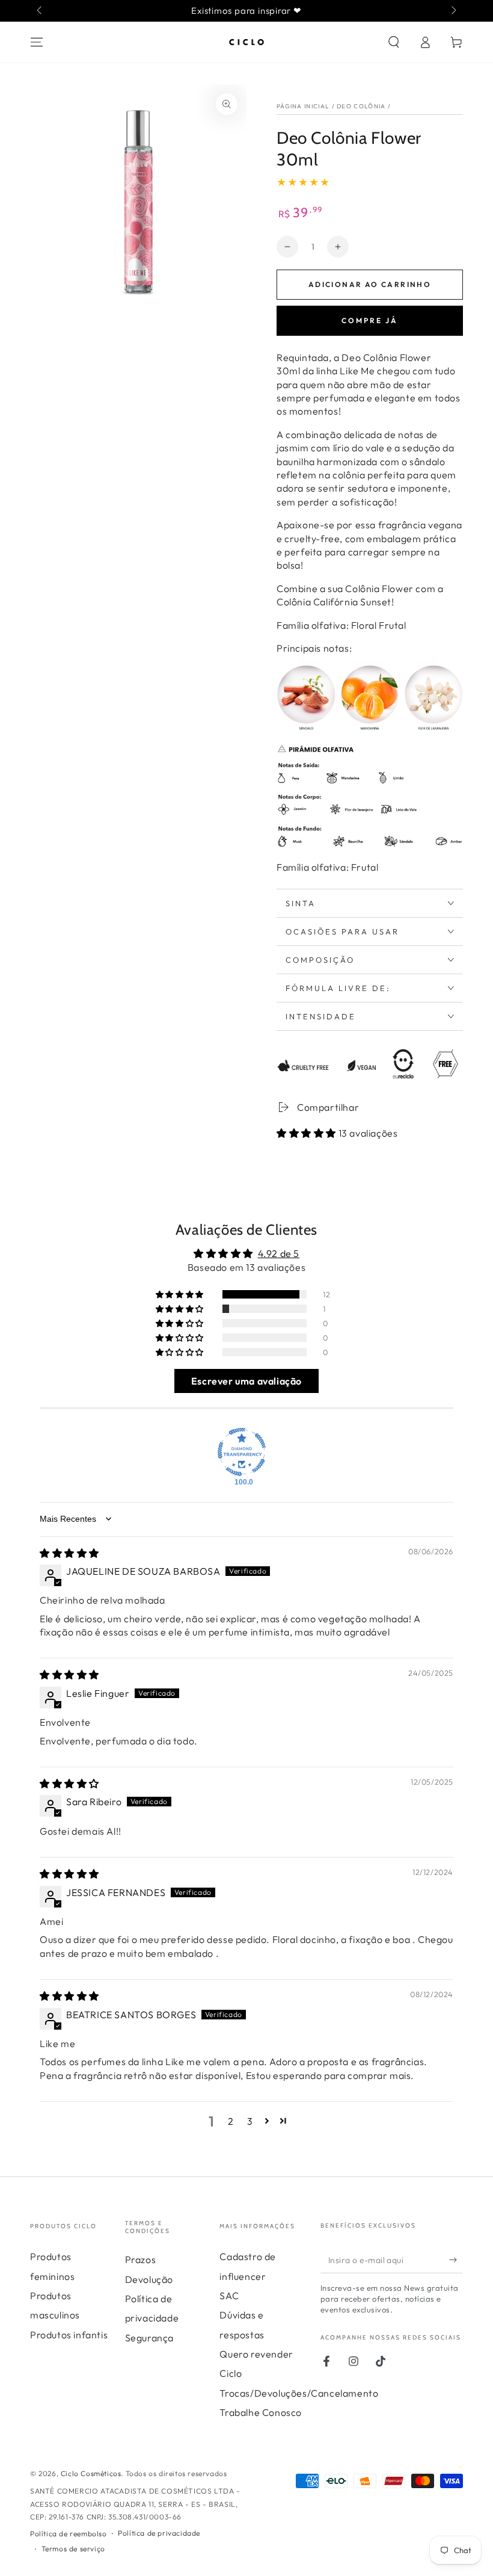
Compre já (370, 320)
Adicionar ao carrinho (370, 284)
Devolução (149, 2279)
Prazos (141, 2259)
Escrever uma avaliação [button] (246, 1381)
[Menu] (37, 42)
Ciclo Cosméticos (91, 2473)
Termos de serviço (73, 2549)
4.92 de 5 (279, 1253)
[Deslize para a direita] (453, 11)
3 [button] (250, 2121)
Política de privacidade (159, 2533)
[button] (394, 42)
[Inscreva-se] (456, 2259)
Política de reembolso (69, 2534)
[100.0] (242, 1452)
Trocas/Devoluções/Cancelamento (299, 2393)
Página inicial (303, 106)
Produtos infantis (69, 2335)
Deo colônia (361, 106)
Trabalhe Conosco (261, 2412)
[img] (69, 1553)
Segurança (149, 2338)
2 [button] (231, 2121)
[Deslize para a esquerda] (40, 11)
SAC (229, 2296)
